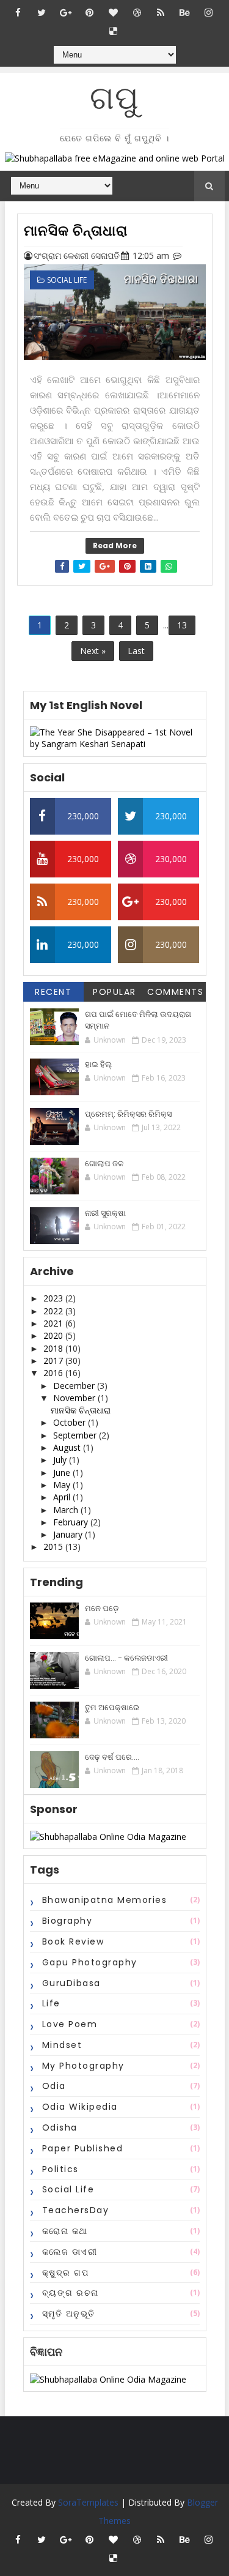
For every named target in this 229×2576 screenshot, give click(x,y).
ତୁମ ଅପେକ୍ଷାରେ (112, 1707)
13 (182, 625)
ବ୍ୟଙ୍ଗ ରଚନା (71, 2293)
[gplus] (65, 12)
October (71, 1422)
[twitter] (42, 12)
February (72, 1522)
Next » (93, 651)
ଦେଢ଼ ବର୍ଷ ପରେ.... (112, 1757)
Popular (114, 992)
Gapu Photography (90, 1962)
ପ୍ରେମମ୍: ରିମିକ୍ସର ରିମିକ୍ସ (128, 1114)
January (69, 1534)
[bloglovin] (113, 12)
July (61, 1460)
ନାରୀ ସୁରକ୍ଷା (105, 1213)
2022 (54, 1311)
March (67, 1510)
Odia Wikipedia (80, 2107)
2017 (54, 1361)
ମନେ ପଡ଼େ (102, 1608)
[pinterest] (89, 12)
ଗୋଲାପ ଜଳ (104, 1163)
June (63, 1472)
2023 (54, 1298)
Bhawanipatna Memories (105, 1900)
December (75, 1386)
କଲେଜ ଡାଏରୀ (70, 2252)
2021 (54, 1323)
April (63, 1497)
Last (136, 651)
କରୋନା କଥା (65, 2231)
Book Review (73, 1941)
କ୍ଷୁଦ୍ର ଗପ (66, 2273)
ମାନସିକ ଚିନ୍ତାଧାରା (76, 231)
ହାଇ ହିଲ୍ (98, 1064)
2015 (54, 1547)
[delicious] (113, 31)
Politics (60, 2169)
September (76, 1435)
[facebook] (18, 12)
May (63, 1485)
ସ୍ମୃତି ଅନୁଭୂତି (69, 2314)
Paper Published (83, 2148)
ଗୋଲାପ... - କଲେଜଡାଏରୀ (126, 1658)
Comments (175, 992)
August (68, 1447)
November (75, 1398)
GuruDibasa (71, 1983)
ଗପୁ (114, 98)
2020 (54, 1335)
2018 (54, 1348)
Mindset (62, 2045)
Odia (54, 2086)
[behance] (184, 12)
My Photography (83, 2066)
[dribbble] (137, 12)
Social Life (67, 280)
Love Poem (70, 2024)
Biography (67, 1921)
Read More (115, 545)
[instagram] (208, 12)
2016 (54, 1373)
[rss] (161, 12)
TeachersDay (76, 2210)
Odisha (60, 2127)
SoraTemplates (88, 2502)
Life (51, 2003)
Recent (53, 992)
